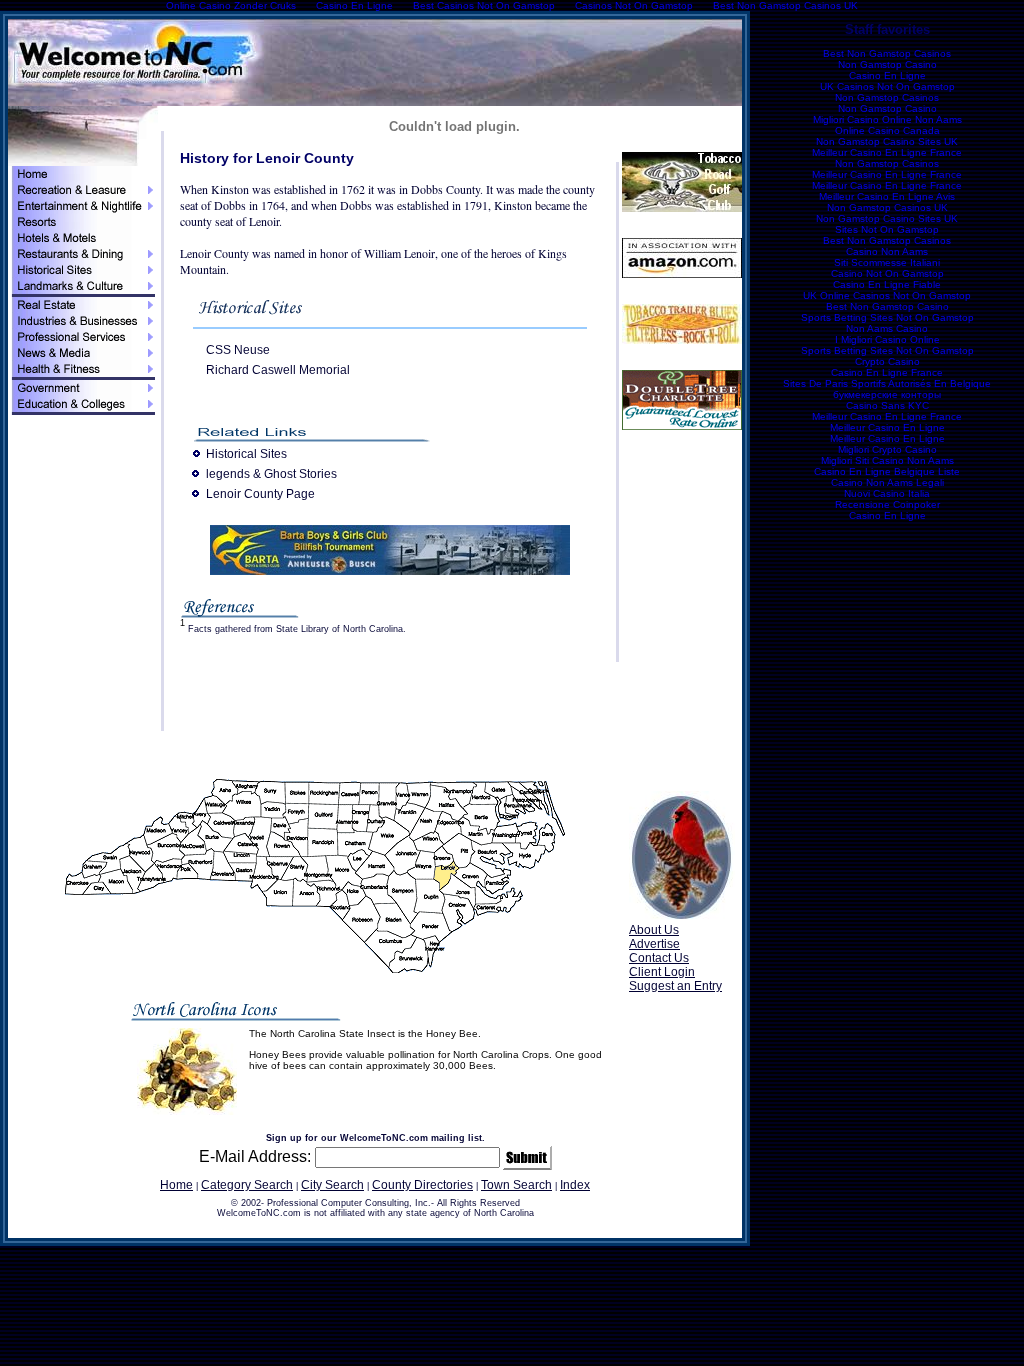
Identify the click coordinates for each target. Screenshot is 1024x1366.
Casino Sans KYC (887, 405)
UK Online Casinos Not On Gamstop (887, 295)
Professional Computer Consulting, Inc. (349, 1203)
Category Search (247, 1185)
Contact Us (659, 958)
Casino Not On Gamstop (887, 273)
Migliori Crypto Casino (887, 449)
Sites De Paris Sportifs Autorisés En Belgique (887, 383)
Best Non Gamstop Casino (887, 306)
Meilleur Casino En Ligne (887, 427)
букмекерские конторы (887, 394)
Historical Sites (246, 454)
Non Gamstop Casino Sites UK (887, 141)
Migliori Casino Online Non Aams (887, 119)
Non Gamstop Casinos (887, 97)
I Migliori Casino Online (887, 339)
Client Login (662, 972)
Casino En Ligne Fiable (887, 284)
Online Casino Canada (887, 130)
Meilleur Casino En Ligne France (887, 152)
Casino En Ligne (887, 75)
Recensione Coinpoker (887, 504)
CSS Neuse (238, 350)
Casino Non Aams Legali (887, 482)
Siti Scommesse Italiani (887, 262)
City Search (332, 1185)
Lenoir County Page (260, 494)
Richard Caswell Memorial (278, 370)
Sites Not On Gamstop (887, 229)
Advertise (654, 944)
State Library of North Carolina (339, 629)
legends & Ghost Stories (271, 474)
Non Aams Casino (887, 328)
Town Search (516, 1185)
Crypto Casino (887, 361)
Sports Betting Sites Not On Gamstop (887, 317)
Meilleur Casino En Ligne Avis (887, 196)
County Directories (422, 1185)
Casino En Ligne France (887, 372)
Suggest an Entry (675, 986)
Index (575, 1185)
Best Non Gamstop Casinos (887, 53)
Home (176, 1185)
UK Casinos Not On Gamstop (887, 86)
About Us (654, 930)
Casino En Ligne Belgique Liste (887, 471)
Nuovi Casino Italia (887, 493)
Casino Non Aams (887, 251)
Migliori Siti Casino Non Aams (887, 460)
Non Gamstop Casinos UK (887, 207)
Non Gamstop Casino (887, 64)
